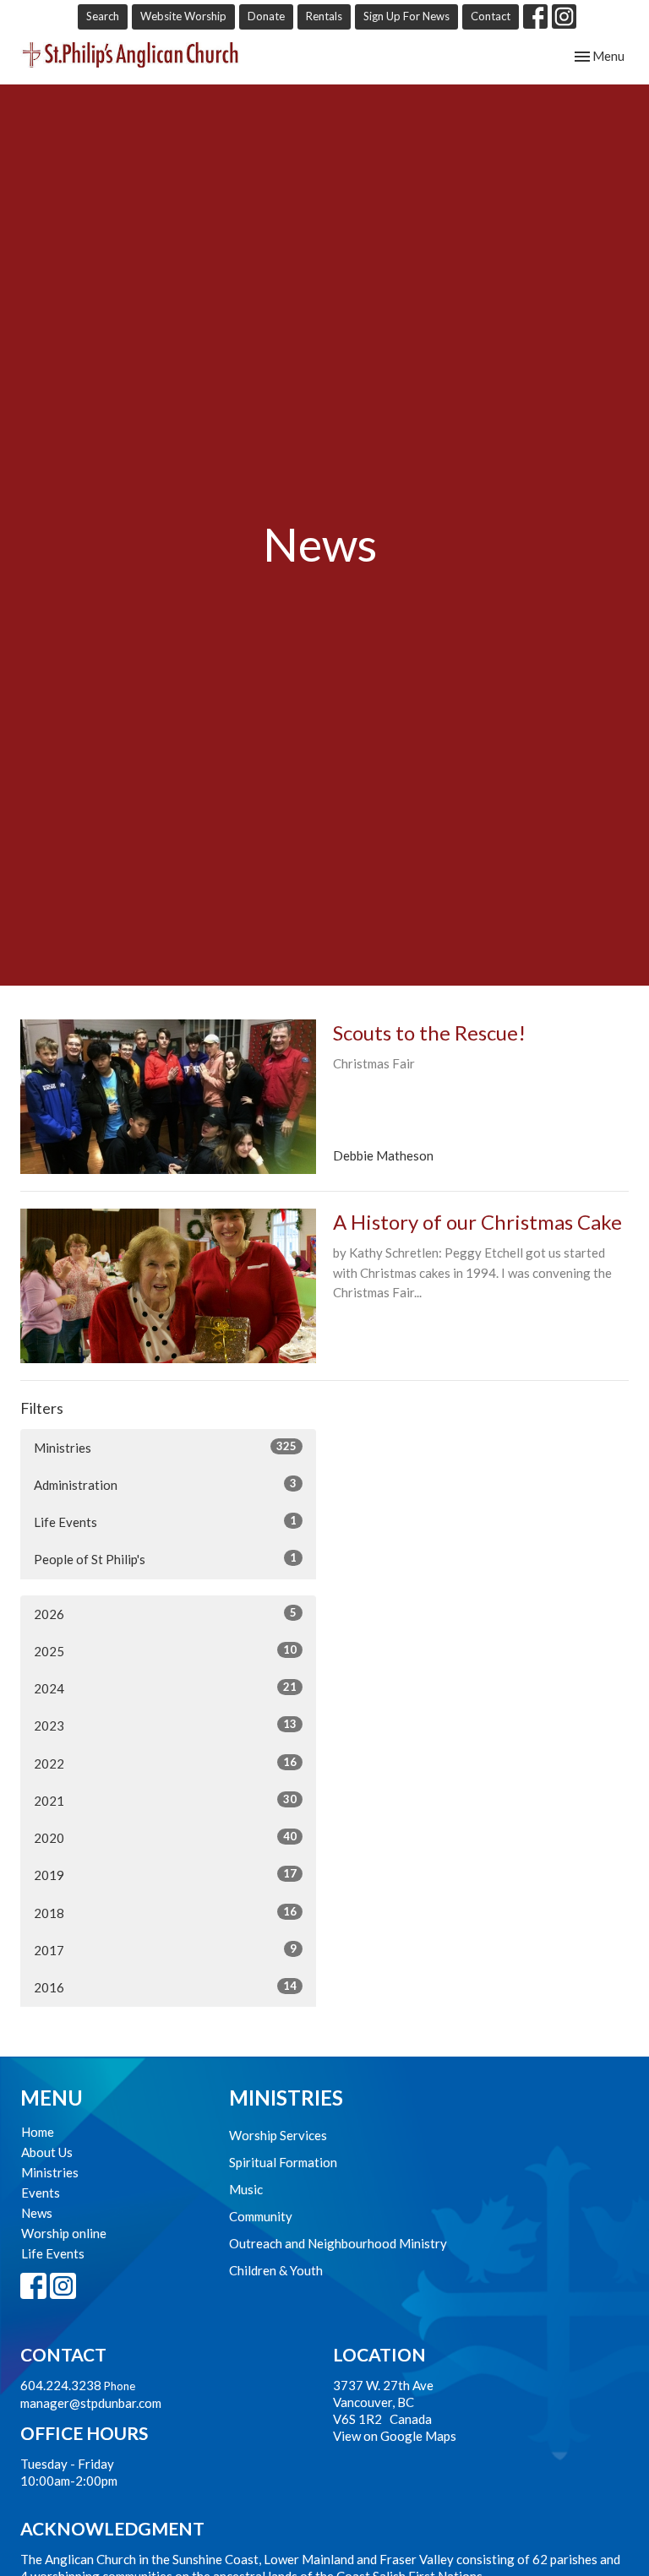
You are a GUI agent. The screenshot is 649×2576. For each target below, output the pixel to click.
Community (261, 2216)
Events (41, 2193)
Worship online (64, 2233)
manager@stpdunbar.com (91, 2403)
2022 (165, 1763)
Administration (165, 1484)
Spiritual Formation (283, 2162)
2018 (165, 1913)
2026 (165, 1614)
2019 (165, 1875)
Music (246, 2189)
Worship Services (278, 2135)
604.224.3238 (61, 2385)
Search (103, 16)
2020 (165, 1837)
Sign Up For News (406, 16)
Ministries (165, 1447)
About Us (47, 2152)
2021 (165, 1800)
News (37, 2213)
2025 (165, 1651)
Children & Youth (276, 2270)
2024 (165, 1688)
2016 (165, 1987)
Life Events (165, 1522)
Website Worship (183, 16)
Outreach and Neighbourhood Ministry (338, 2243)
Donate (266, 16)
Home (38, 2132)
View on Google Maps (395, 2436)
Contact (491, 16)
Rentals (324, 16)
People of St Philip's (165, 1559)
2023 (165, 1725)
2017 (165, 1950)
